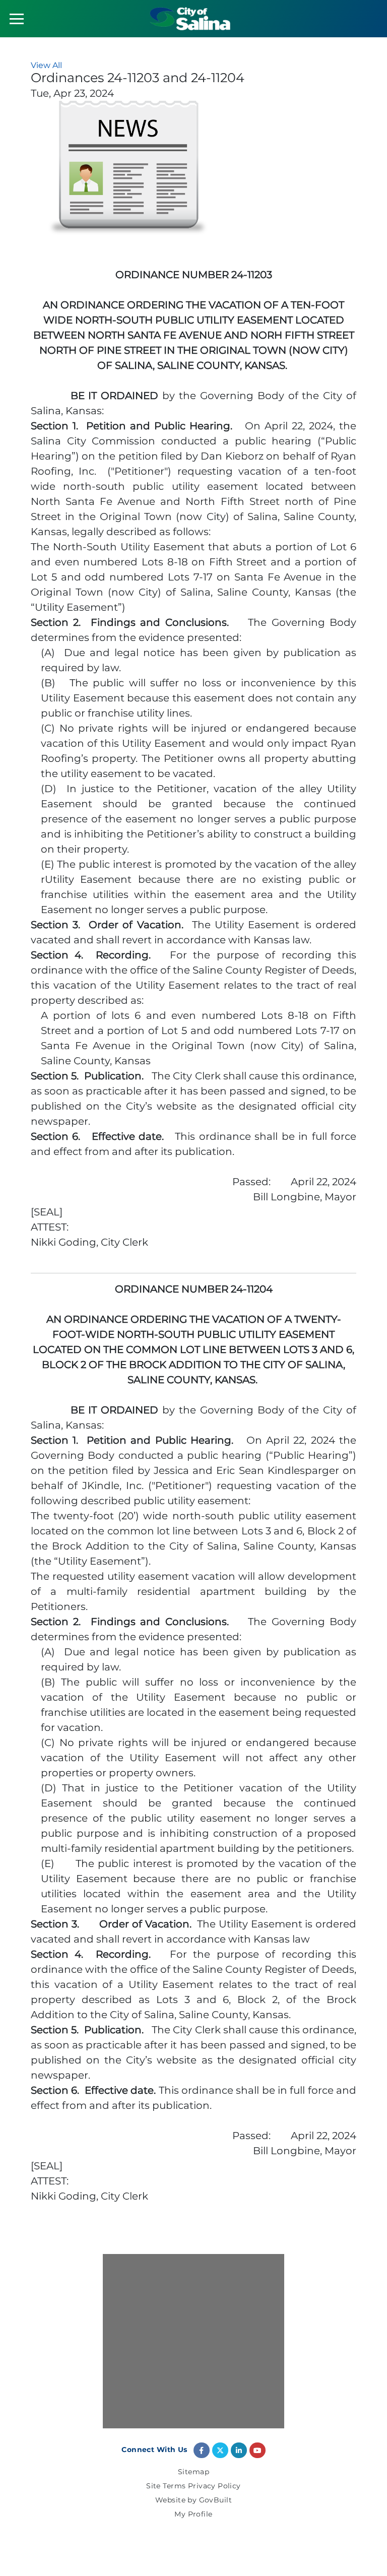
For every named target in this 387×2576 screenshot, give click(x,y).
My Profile (193, 2515)
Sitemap (193, 2472)
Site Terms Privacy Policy (193, 2486)
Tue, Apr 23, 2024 (72, 93)
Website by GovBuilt (193, 2500)
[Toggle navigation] (17, 19)
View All (46, 65)
